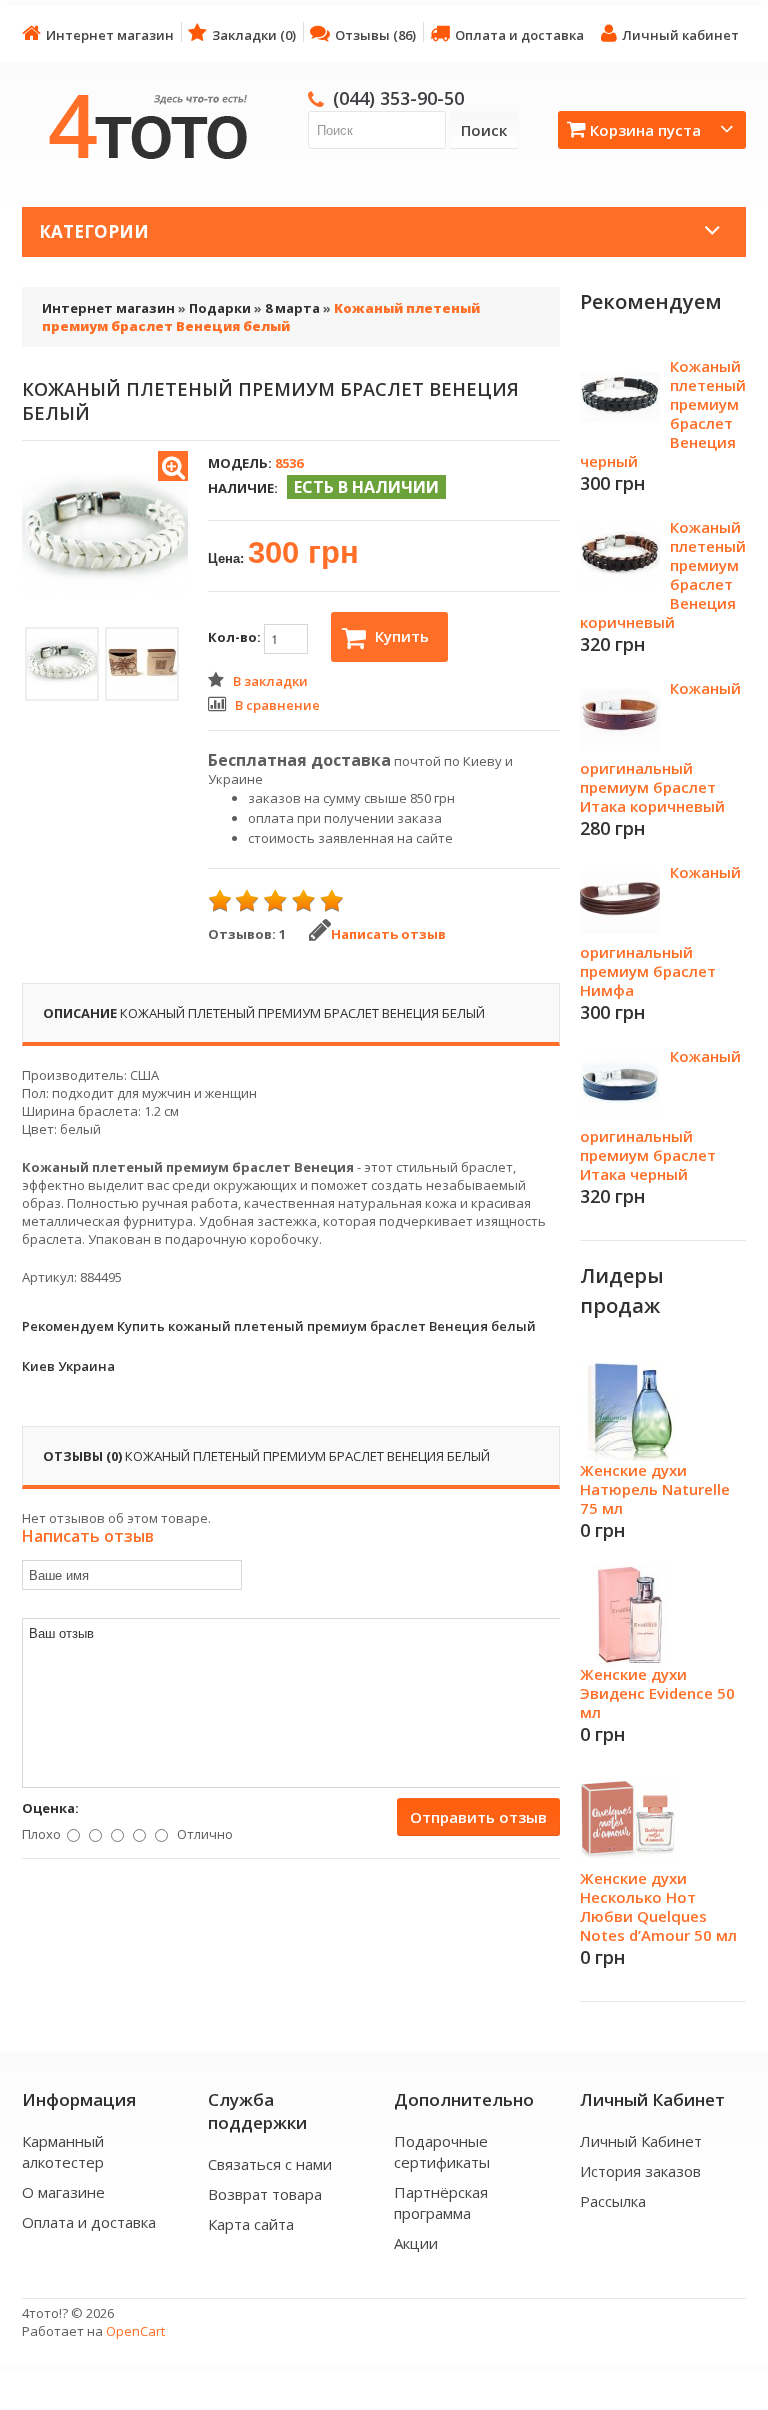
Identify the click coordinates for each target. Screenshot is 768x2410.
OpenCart (135, 2331)
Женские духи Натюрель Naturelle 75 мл (655, 1489)
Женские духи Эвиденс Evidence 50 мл (657, 1693)
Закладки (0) (254, 35)
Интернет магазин (110, 35)
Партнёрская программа (441, 2202)
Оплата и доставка (519, 35)
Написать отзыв (388, 934)
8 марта (292, 308)
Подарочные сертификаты (442, 2151)
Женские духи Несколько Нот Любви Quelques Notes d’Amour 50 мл (658, 1906)
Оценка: (50, 1808)
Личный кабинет (680, 35)
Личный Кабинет (641, 2141)
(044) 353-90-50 (398, 98)
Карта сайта (251, 2224)
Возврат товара (265, 2194)
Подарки (220, 308)
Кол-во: (236, 637)
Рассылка (613, 2201)
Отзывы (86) (375, 35)
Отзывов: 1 (247, 934)
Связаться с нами (270, 2164)
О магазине (63, 2192)
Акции (416, 2243)
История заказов (640, 2171)
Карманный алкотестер (63, 2151)
